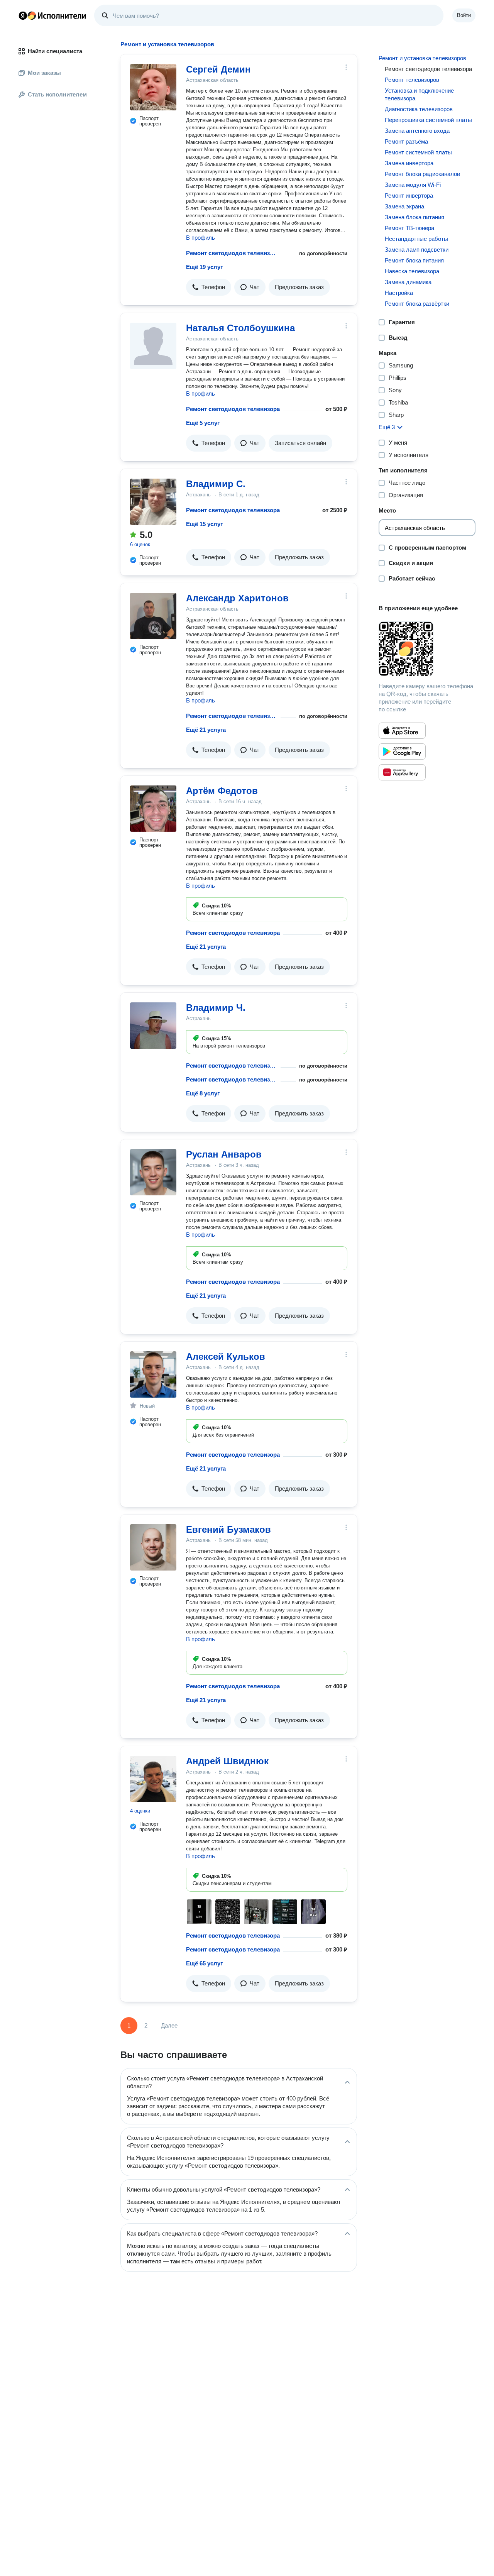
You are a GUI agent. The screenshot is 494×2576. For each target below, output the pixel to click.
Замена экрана (404, 206)
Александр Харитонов (237, 598)
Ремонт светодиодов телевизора (232, 253)
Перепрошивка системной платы (428, 120)
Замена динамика (408, 282)
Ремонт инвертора (409, 195)
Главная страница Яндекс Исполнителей (52, 15)
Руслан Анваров (224, 1154)
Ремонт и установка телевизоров (422, 58)
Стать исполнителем (57, 94)
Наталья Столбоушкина (240, 328)
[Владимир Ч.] (153, 1026)
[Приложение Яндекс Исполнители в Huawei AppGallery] (402, 772)
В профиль (200, 238)
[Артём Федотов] (153, 809)
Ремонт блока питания (414, 260)
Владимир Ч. (216, 1008)
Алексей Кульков (226, 1357)
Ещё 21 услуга (206, 730)
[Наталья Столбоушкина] (153, 346)
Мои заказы (44, 73)
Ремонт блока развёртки (417, 304)
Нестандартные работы (416, 239)
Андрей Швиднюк (227, 1761)
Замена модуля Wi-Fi (413, 185)
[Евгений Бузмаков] (153, 1547)
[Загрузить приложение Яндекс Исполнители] (427, 649)
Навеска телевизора (412, 271)
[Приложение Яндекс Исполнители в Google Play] (402, 751)
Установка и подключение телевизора (419, 94)
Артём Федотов (222, 791)
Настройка (399, 293)
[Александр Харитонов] (153, 616)
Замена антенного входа (417, 131)
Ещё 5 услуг (203, 423)
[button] (209, 287)
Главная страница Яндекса (23, 15)
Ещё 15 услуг (204, 524)
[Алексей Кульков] (153, 1374)
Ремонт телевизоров (412, 80)
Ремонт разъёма (406, 141)
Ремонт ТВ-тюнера (409, 228)
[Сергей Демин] (153, 87)
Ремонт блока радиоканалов (422, 174)
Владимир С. (216, 484)
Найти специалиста (55, 51)
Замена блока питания (414, 217)
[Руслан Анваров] (153, 1172)
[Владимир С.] (153, 502)
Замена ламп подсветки (417, 250)
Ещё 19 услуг (204, 267)
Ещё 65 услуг (204, 1963)
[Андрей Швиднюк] (153, 1779)
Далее (169, 2025)
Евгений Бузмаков (228, 1529)
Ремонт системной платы (418, 152)
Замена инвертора (409, 163)
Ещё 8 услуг (203, 1093)
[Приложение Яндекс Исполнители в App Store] (402, 731)
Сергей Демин (218, 69)
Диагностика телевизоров (419, 109)
